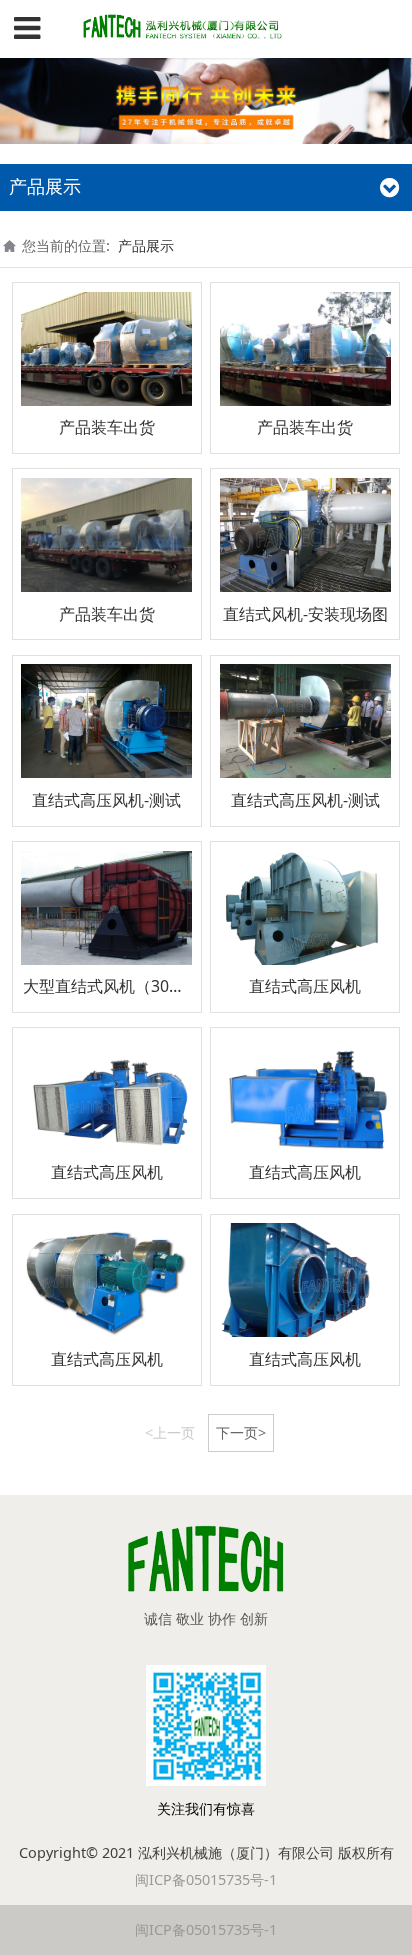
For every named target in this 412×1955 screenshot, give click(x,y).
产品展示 (146, 245)
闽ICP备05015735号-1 (206, 1879)
